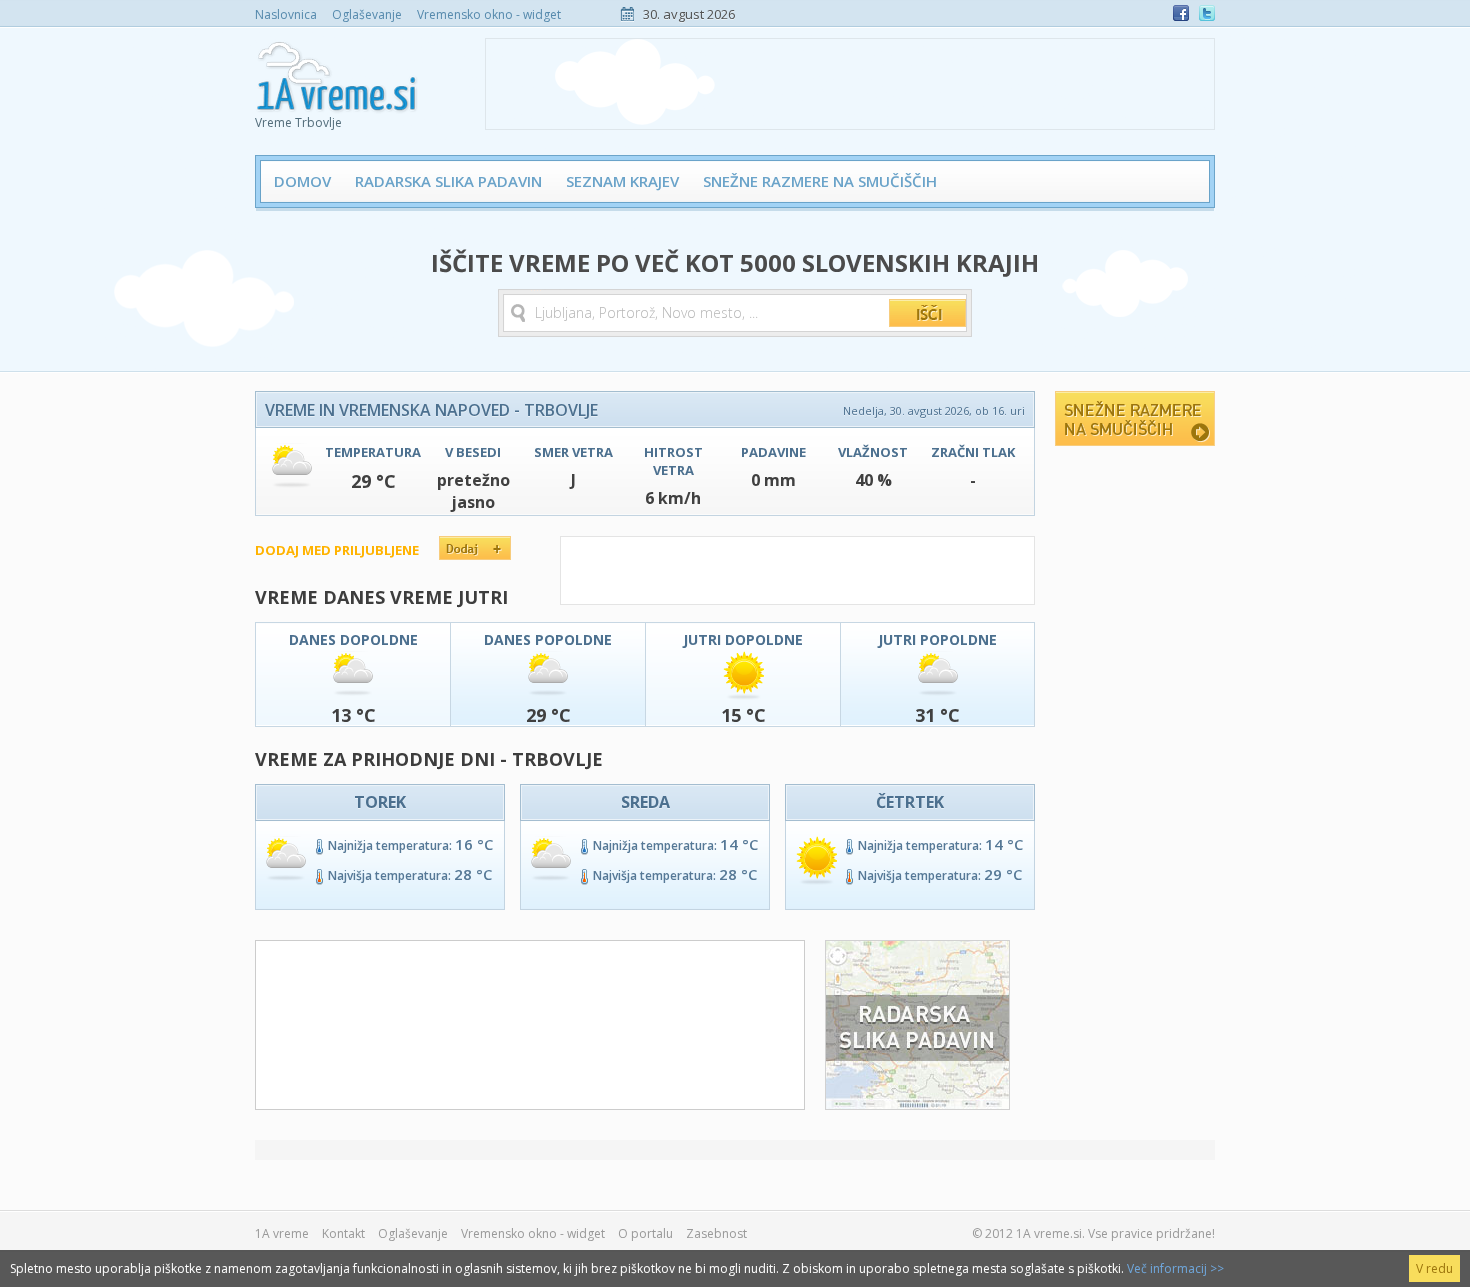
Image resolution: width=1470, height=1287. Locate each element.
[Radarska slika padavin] (917, 1104)
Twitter (1207, 13)
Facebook (1181, 13)
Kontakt (343, 1233)
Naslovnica (286, 14)
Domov (302, 181)
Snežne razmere (1135, 418)
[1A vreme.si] (338, 71)
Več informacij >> (1175, 1268)
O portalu (645, 1233)
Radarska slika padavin (448, 181)
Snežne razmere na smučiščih (820, 181)
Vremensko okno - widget (489, 14)
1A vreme (282, 1233)
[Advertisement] (850, 84)
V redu (1434, 1268)
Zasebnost (716, 1233)
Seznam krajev (622, 181)
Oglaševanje (367, 14)
